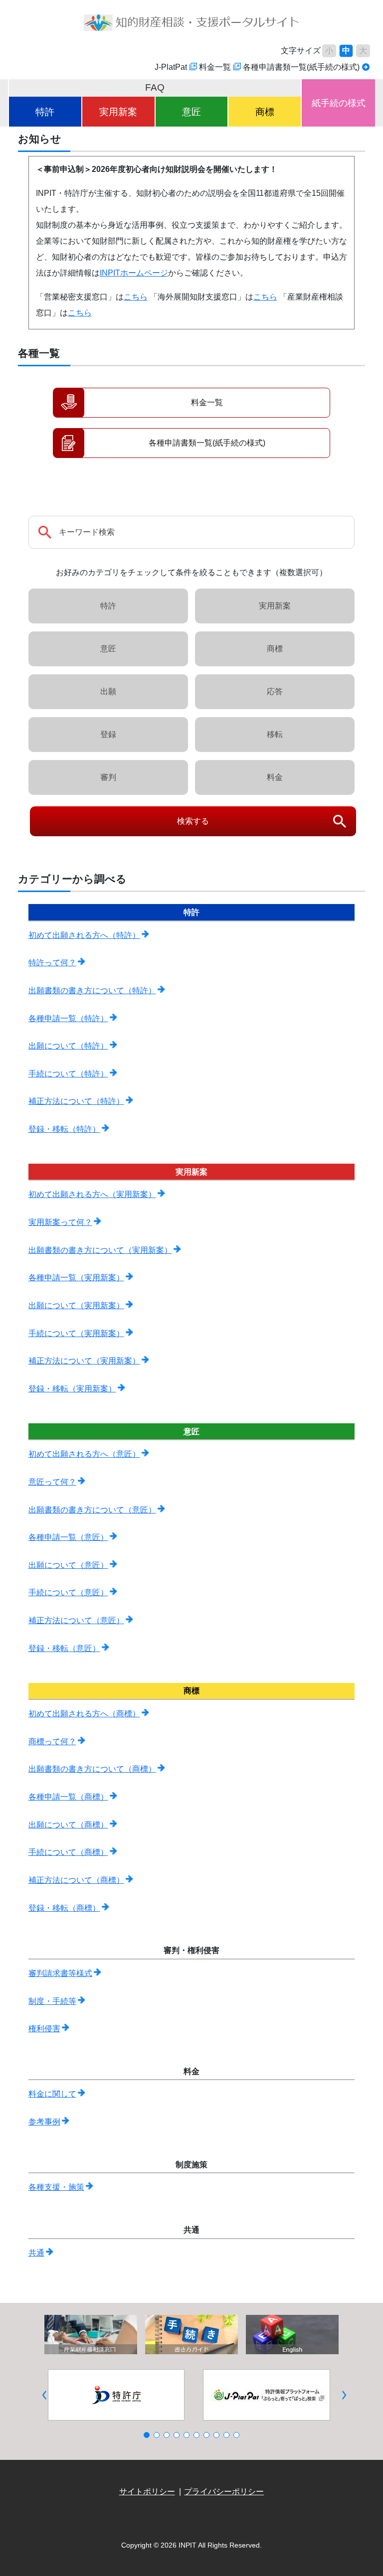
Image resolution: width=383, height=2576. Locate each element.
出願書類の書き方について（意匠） (92, 1510)
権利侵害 (44, 2029)
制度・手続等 (52, 2001)
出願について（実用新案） (76, 1305)
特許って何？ (52, 963)
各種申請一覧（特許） (68, 1018)
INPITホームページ (134, 273)
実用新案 (118, 112)
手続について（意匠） (68, 1592)
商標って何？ (52, 1742)
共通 (36, 2253)
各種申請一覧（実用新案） (76, 1278)
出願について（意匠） (68, 1565)
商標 (265, 112)
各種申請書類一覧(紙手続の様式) (301, 67)
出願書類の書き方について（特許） (92, 990)
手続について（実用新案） (76, 1333)
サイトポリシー (147, 2492)
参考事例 (44, 2122)
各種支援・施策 (56, 2187)
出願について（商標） (68, 1825)
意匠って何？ (52, 1482)
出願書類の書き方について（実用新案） (100, 1250)
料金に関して (52, 2094)
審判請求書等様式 (60, 1973)
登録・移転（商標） (64, 1908)
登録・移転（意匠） (64, 1648)
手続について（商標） (68, 1852)
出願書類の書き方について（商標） (92, 1769)
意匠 (191, 112)
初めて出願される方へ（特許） (84, 935)
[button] (45, 2395)
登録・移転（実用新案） (72, 1389)
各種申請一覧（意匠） (68, 1537)
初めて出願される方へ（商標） (84, 1714)
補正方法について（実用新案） (84, 1361)
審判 (108, 777)
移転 (275, 734)
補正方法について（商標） (76, 1880)
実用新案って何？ (60, 1222)
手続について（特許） (68, 1074)
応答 (275, 691)
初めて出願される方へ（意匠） (84, 1454)
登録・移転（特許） (64, 1129)
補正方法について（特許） (76, 1101)
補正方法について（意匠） (76, 1620)
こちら (136, 297)
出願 (108, 691)
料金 (275, 777)
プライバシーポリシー (224, 2492)
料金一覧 (215, 67)
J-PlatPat (171, 67)
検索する (193, 821)
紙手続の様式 (339, 103)
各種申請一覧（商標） (68, 1797)
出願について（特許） (68, 1046)
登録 (108, 734)
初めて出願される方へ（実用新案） (92, 1194)
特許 (45, 112)
